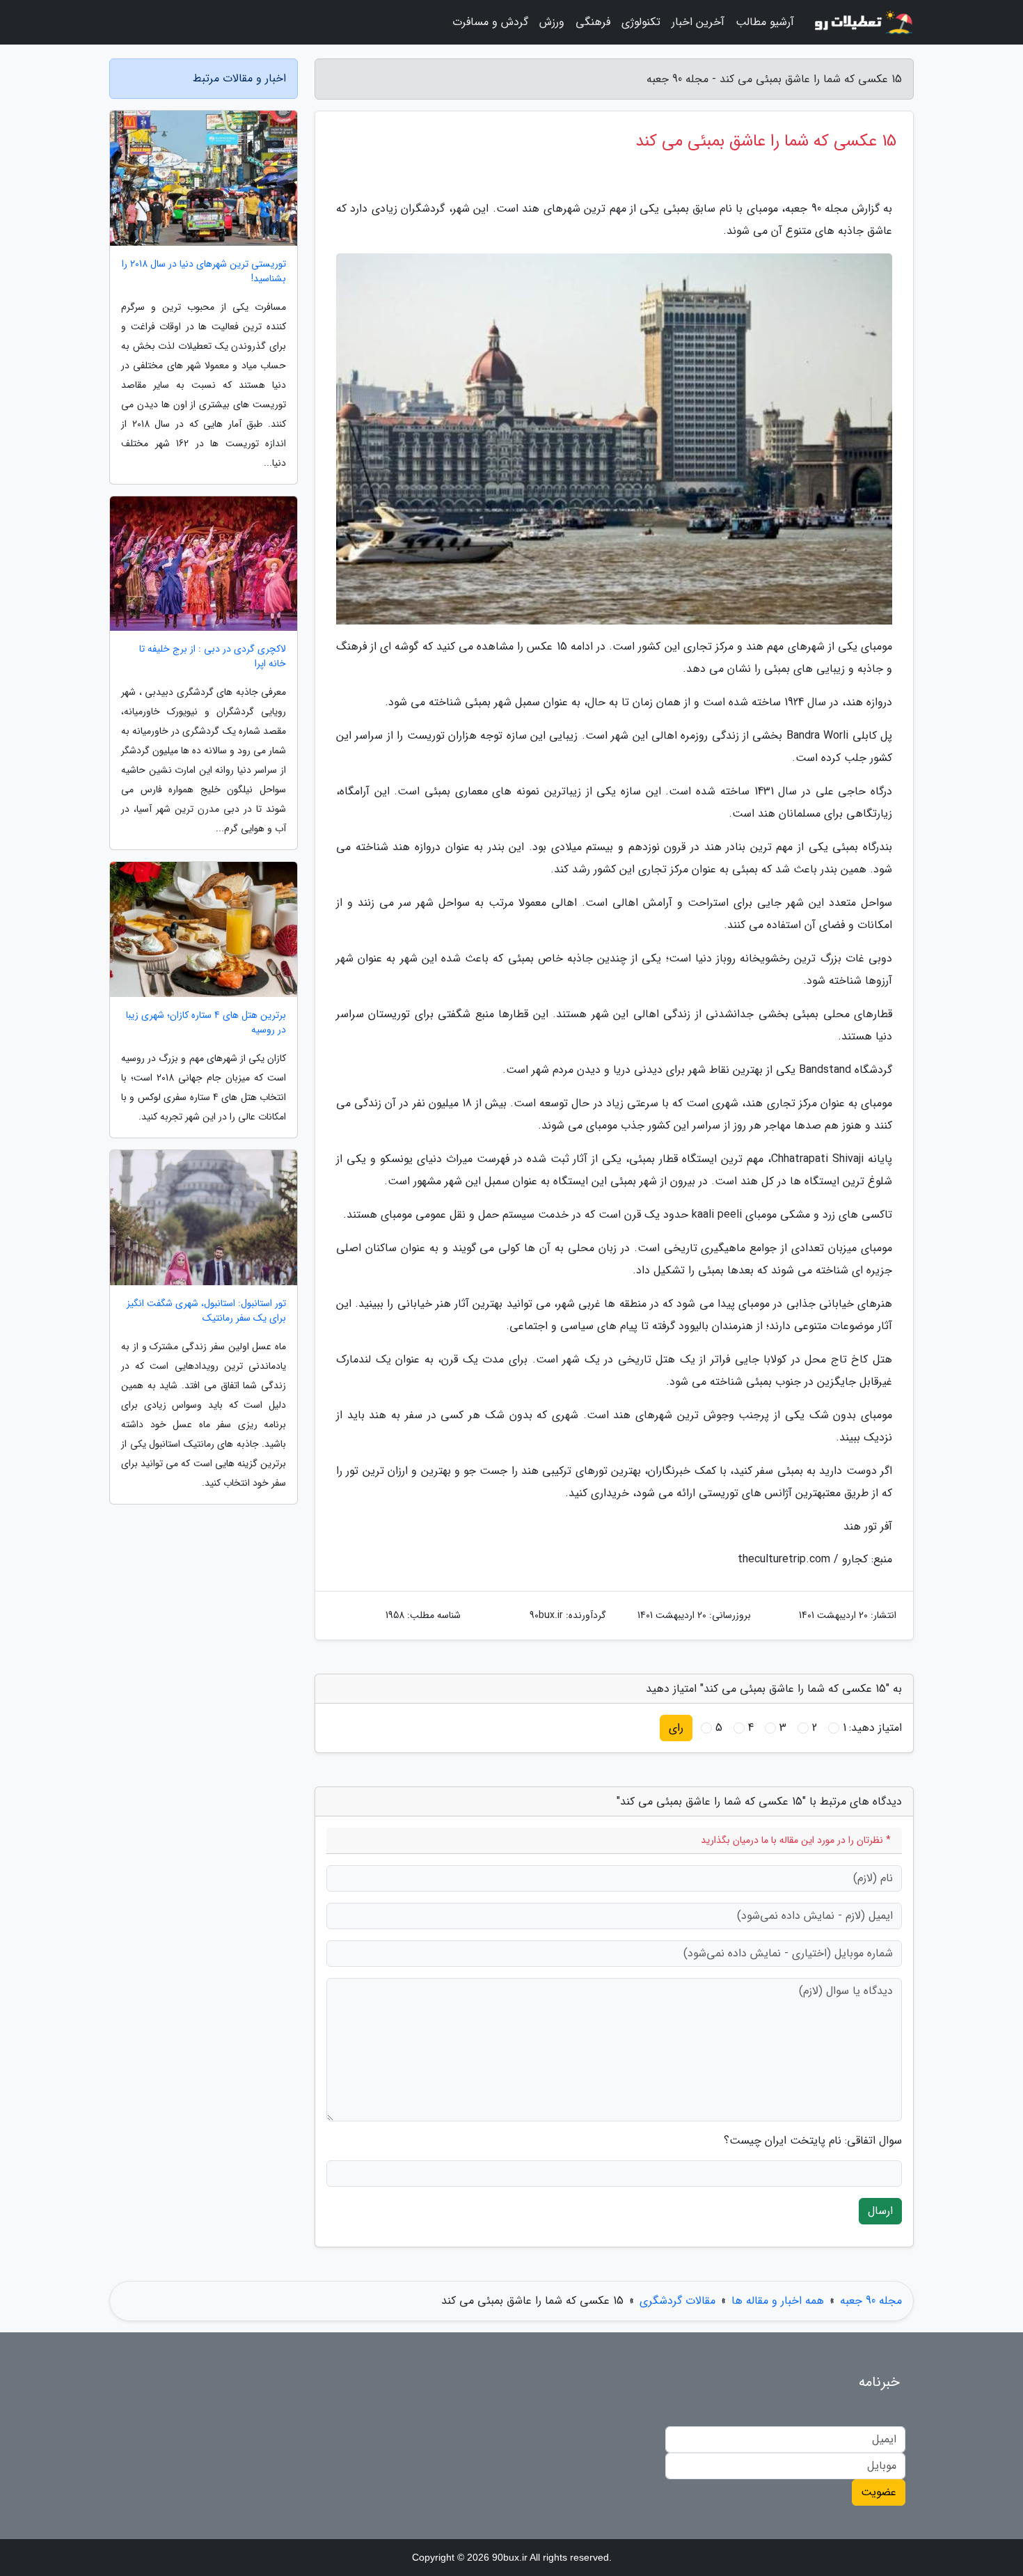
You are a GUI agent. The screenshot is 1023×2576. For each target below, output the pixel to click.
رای (676, 1728)
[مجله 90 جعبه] (862, 22)
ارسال (880, 2211)
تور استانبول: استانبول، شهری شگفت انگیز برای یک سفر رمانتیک (206, 1311)
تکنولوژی (641, 22)
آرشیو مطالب (765, 22)
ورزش (552, 22)
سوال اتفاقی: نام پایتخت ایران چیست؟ (813, 2141)
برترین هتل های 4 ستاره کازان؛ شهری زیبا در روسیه (206, 1023)
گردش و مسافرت (490, 22)
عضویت (879, 2492)
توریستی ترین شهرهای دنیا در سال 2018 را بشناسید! (204, 272)
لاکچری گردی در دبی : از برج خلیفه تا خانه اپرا (213, 657)
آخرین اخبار (698, 22)
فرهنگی (593, 22)
